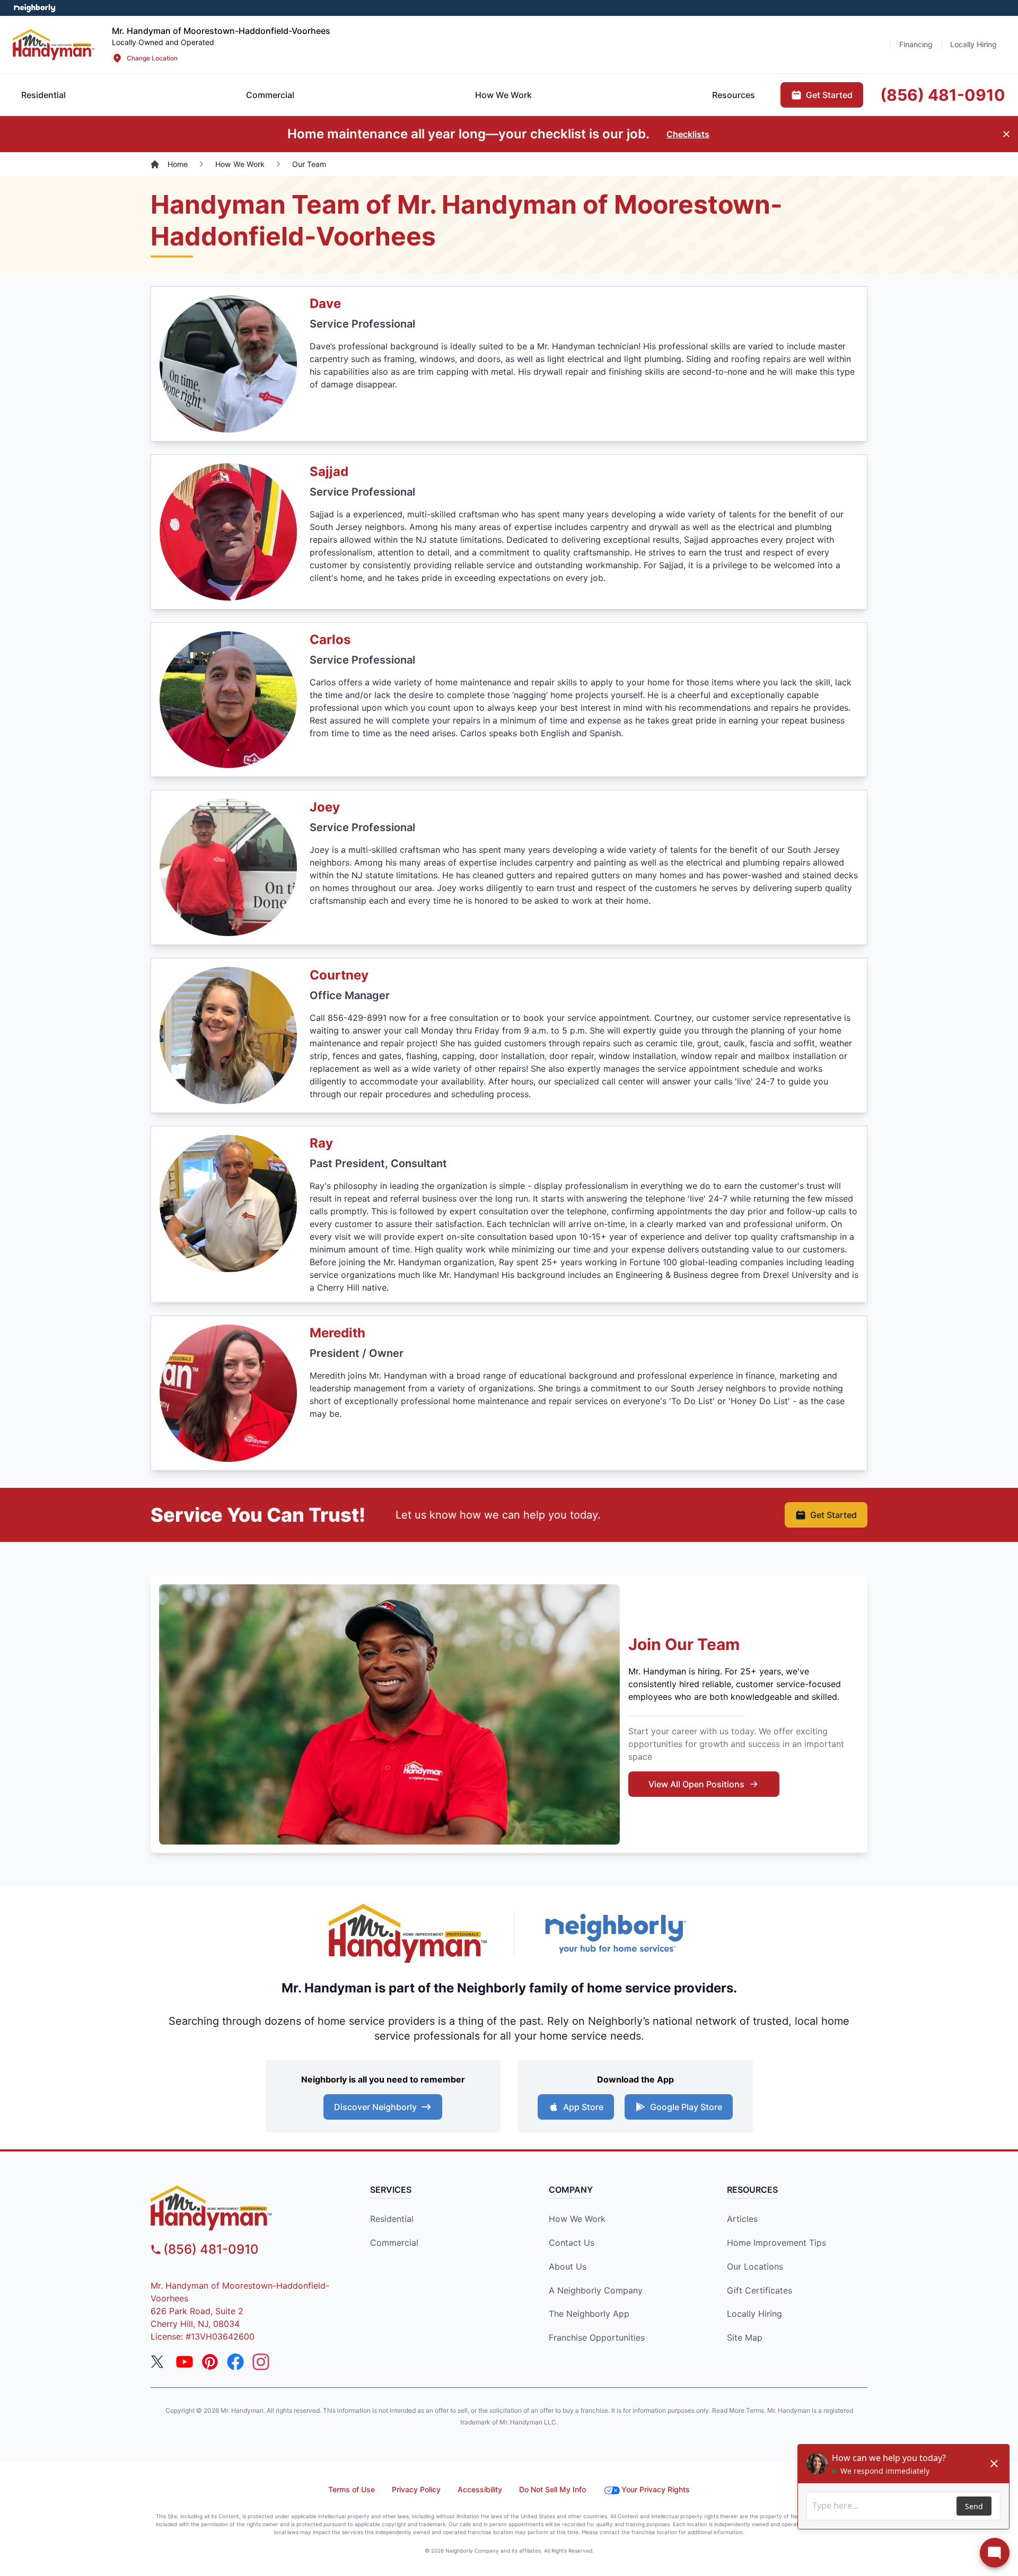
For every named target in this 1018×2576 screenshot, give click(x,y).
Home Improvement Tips (776, 2243)
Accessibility (480, 2489)
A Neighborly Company (596, 2290)
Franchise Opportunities (597, 2337)
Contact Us (572, 2243)
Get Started (833, 1515)
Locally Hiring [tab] (973, 44)
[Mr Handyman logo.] (54, 44)
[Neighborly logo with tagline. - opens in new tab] (615, 1933)
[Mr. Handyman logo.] (408, 1933)
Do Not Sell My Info (552, 2489)
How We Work (577, 2219)
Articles (742, 2219)
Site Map (745, 2337)
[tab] (270, 95)
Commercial (394, 2243)
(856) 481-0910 (211, 2249)
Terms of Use (352, 2489)
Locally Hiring (754, 2314)
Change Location (152, 58)
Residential (392, 2219)
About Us (568, 2266)
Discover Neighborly (375, 2107)
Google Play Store (686, 2107)
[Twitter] (159, 2362)
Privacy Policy (416, 2489)
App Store (583, 2107)
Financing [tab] (916, 44)
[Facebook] (235, 2362)
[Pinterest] (210, 2362)
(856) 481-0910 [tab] (943, 95)
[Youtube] (185, 2362)
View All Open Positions (696, 1784)
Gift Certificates (760, 2290)
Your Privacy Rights (656, 2489)
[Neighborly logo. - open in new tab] (35, 8)
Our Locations (755, 2266)
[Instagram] (261, 2362)
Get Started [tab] (829, 95)
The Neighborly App (589, 2314)
